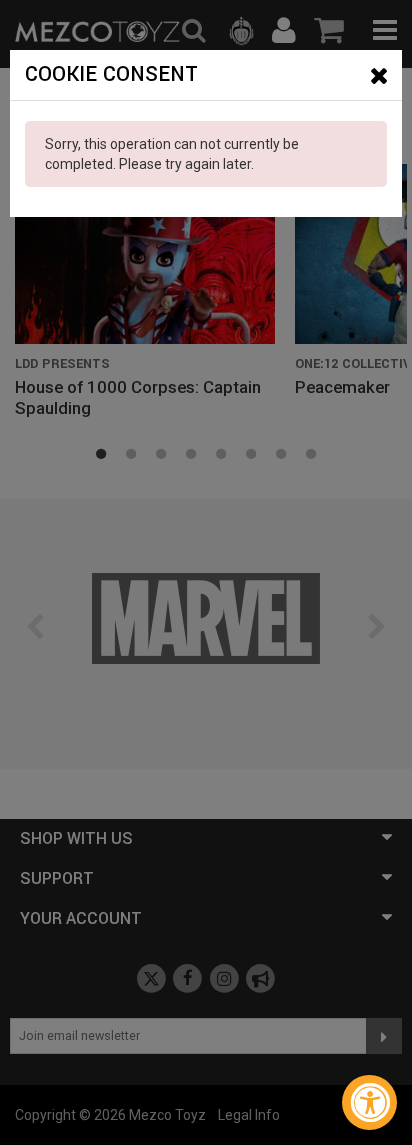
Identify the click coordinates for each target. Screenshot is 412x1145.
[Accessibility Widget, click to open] (369, 1102)
